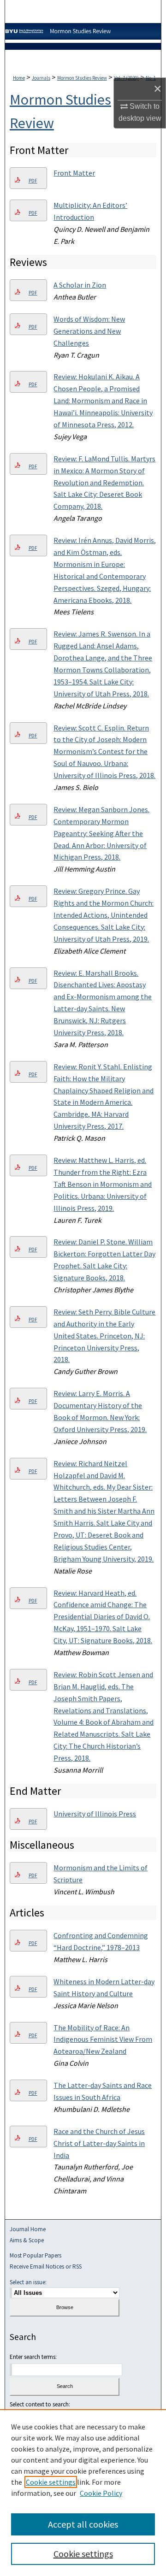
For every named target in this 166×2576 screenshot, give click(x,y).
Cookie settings (51, 2482)
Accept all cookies (83, 2524)
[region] (83, 2493)
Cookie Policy (101, 2493)
